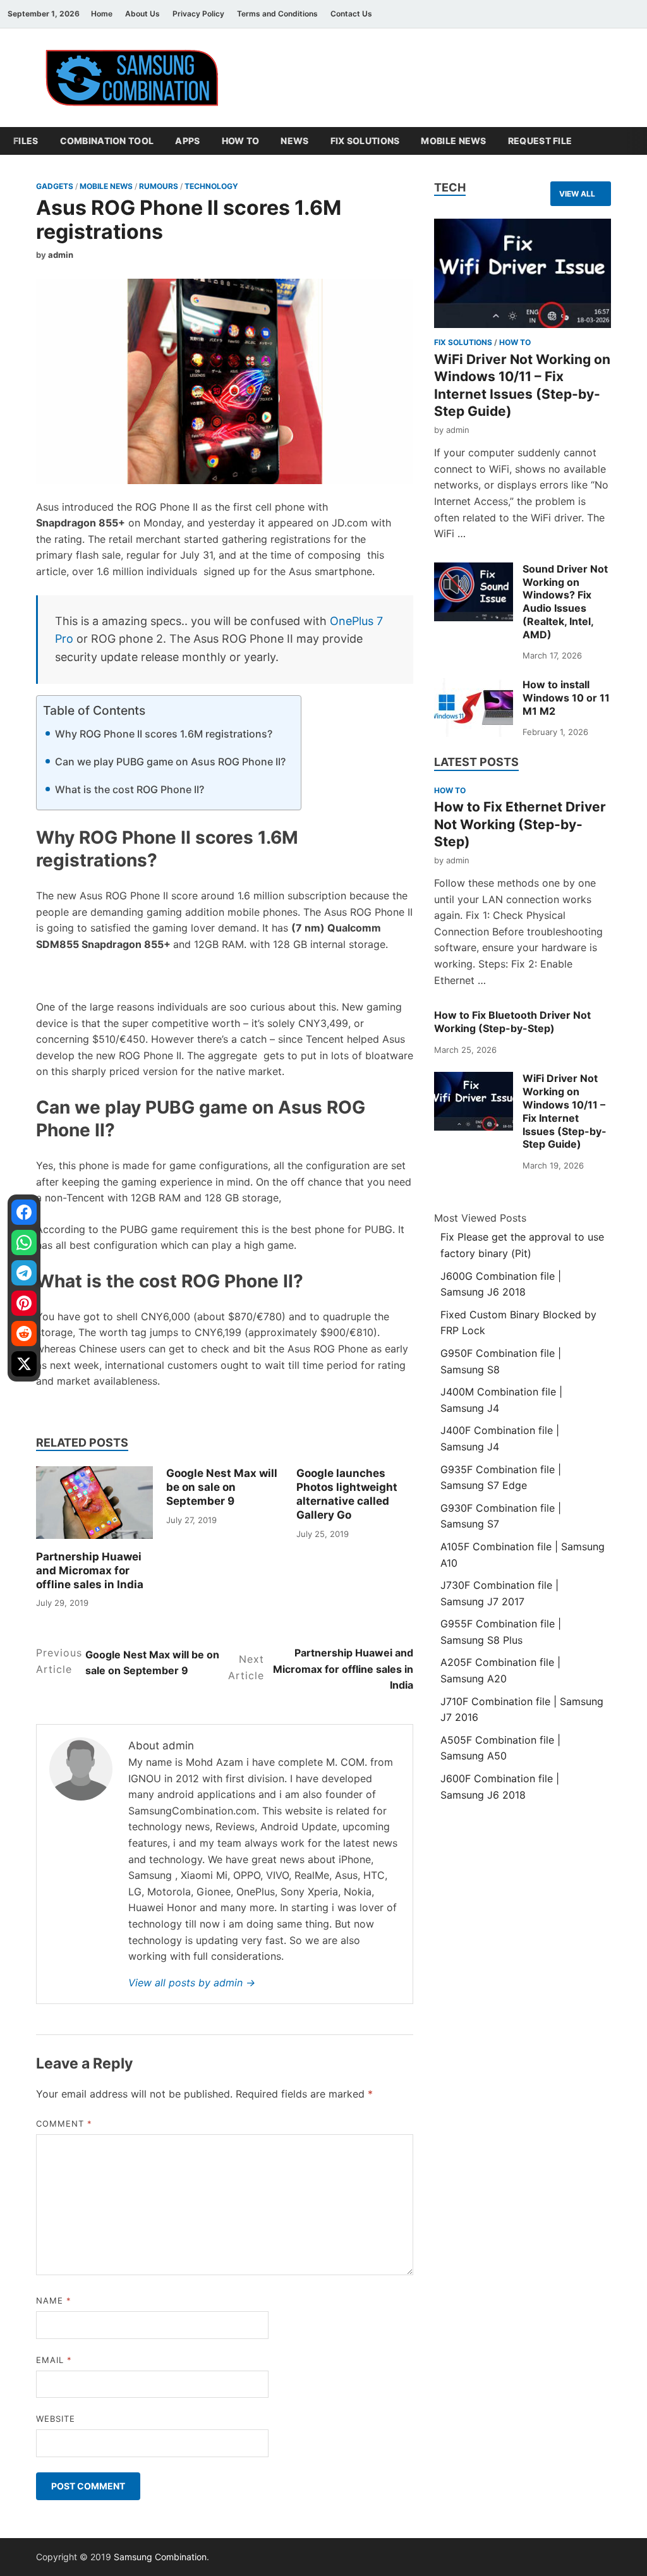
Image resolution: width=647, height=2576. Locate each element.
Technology (211, 186)
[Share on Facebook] (24, 1212)
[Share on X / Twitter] (24, 1364)
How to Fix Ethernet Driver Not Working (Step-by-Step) (520, 824)
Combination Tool (107, 141)
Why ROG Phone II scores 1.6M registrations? (164, 734)
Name (54, 2300)
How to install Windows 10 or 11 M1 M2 (566, 698)
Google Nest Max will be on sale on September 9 (222, 1487)
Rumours (159, 186)
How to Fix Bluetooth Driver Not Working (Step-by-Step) (512, 1022)
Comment (64, 2123)
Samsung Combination (160, 2557)
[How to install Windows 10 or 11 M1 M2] (474, 708)
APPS (187, 141)
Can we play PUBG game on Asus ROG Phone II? (170, 762)
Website (56, 2419)
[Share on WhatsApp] (24, 1242)
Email (54, 2360)
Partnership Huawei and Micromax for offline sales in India (90, 1571)
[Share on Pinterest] (24, 1303)
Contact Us (351, 14)
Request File (540, 141)
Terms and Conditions (277, 14)
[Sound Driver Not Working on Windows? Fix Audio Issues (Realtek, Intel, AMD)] (474, 592)
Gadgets (55, 186)
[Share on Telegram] (24, 1273)
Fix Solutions (365, 141)
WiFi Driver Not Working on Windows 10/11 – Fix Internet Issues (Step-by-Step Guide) (565, 1111)
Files (26, 141)
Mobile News (453, 141)
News (294, 141)
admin (61, 255)
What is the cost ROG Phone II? (130, 789)
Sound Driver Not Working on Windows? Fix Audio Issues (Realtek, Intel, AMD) (565, 602)
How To (241, 141)
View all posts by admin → (192, 1983)
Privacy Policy (198, 14)
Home (102, 14)
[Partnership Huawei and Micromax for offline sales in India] (94, 1502)
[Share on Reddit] (24, 1334)
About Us (142, 14)
